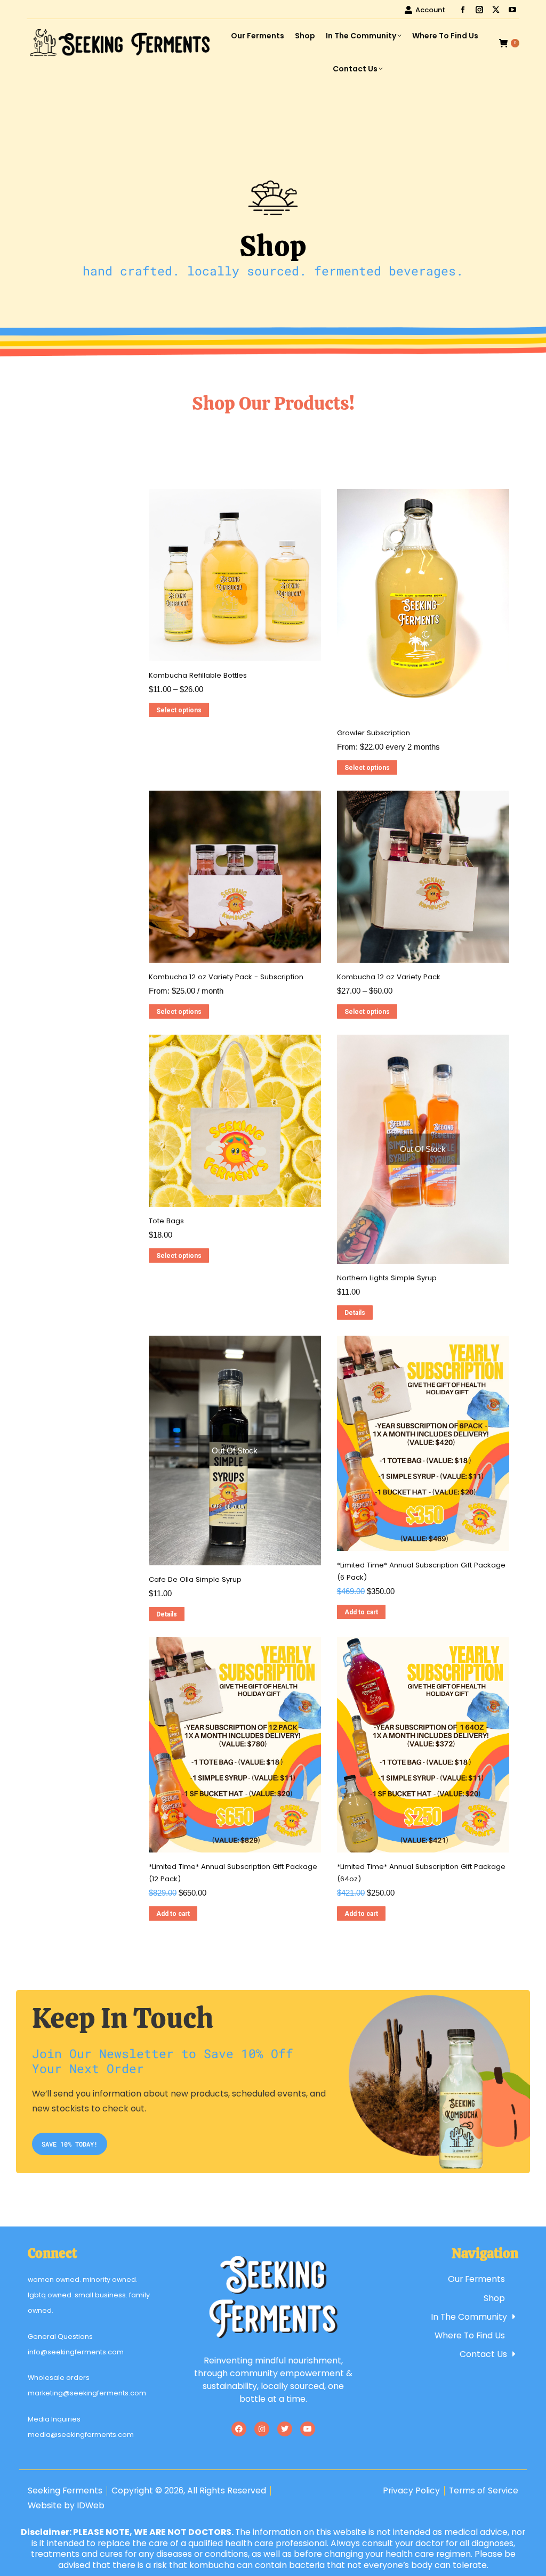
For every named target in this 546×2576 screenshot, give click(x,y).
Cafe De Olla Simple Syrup (195, 1579)
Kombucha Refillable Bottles (198, 675)
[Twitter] (285, 2429)
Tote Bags (166, 1221)
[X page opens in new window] (496, 10)
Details (355, 1313)
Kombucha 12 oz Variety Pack (389, 977)
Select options (179, 710)
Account (430, 10)
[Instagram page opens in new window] (479, 10)
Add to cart (361, 1612)
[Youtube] (308, 2429)
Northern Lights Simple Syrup (387, 1278)
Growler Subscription (374, 733)
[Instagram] (262, 2429)
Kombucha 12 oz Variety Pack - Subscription (226, 977)
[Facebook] (239, 2429)
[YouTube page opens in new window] (512, 10)
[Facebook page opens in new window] (463, 10)
